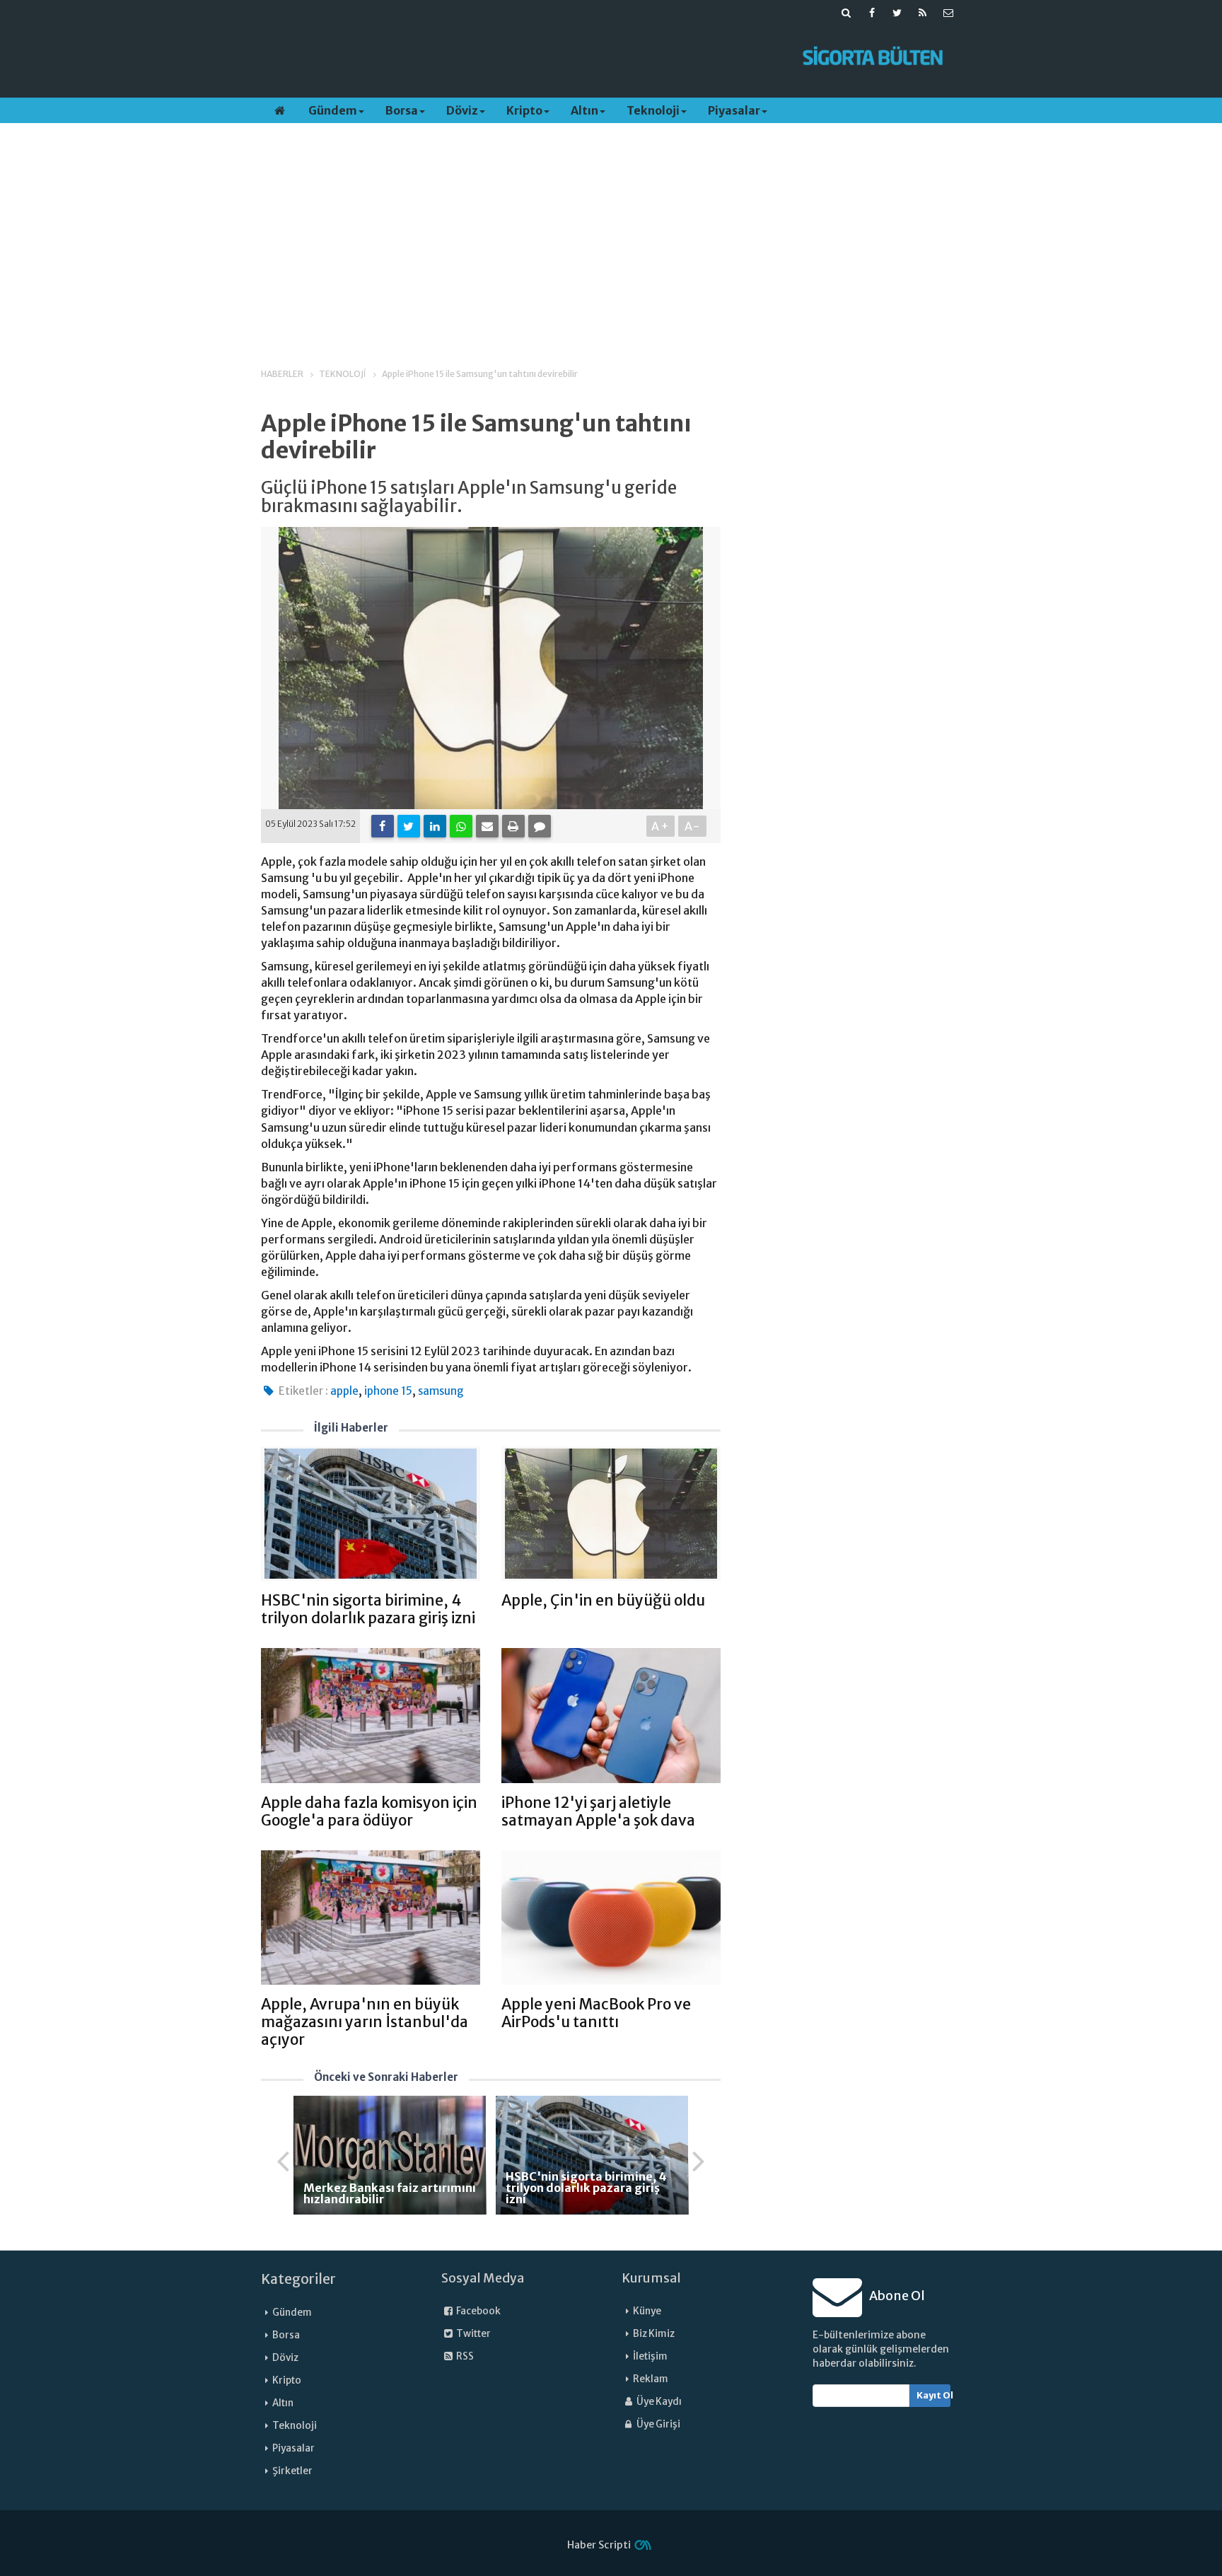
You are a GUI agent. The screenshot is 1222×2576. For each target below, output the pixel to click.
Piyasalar (734, 110)
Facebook (478, 2311)
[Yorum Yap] (540, 826)
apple (344, 1391)
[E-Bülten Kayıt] (948, 13)
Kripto (524, 110)
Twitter (473, 2334)
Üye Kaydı (658, 2402)
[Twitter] (409, 826)
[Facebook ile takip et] (872, 13)
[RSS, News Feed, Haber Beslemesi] (923, 13)
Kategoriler (298, 2279)
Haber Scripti (599, 2545)
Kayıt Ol (934, 2395)
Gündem (333, 110)
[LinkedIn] (435, 826)
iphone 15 (388, 1391)
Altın (584, 110)
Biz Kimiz (654, 2334)
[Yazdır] (513, 826)
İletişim (650, 2356)
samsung (441, 1391)
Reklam (651, 2379)
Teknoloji (653, 110)
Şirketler (292, 2471)
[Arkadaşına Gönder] (487, 826)
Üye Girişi (658, 2424)
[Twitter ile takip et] (897, 13)
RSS (464, 2356)
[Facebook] (383, 826)
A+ (661, 826)
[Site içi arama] (846, 13)
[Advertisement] (521, 57)
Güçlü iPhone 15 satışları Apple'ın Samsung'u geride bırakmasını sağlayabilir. (469, 498)
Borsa (402, 110)
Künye (647, 2311)
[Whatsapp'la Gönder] (461, 826)
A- (693, 826)
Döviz (462, 110)
